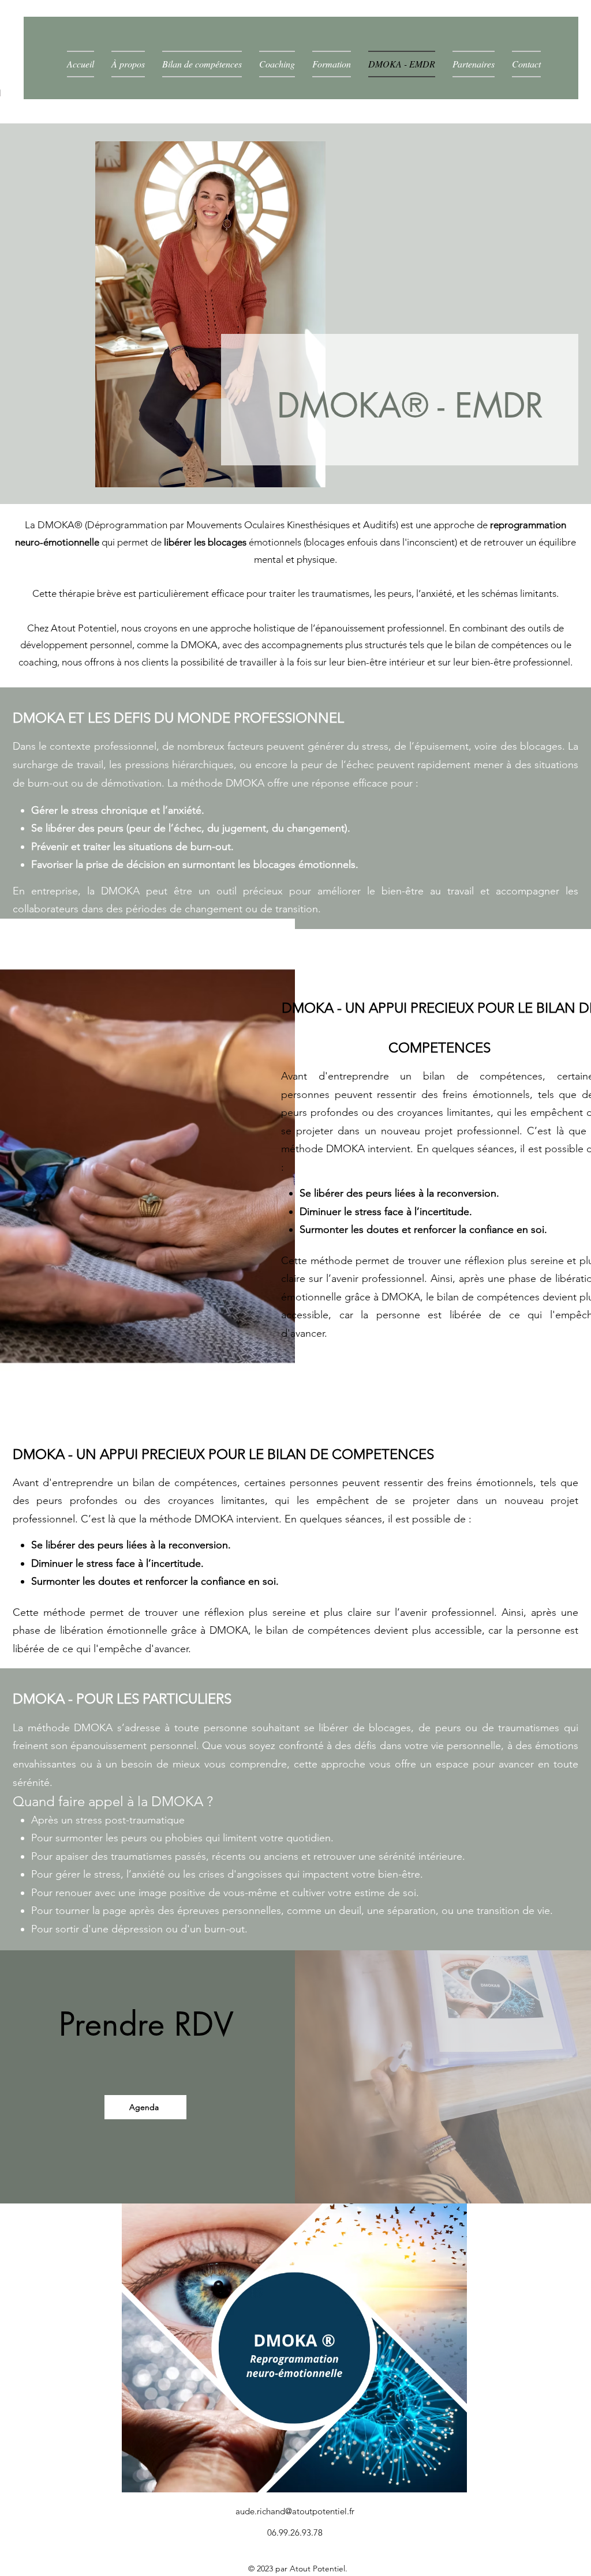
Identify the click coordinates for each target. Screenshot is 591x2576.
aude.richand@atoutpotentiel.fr (295, 2511)
